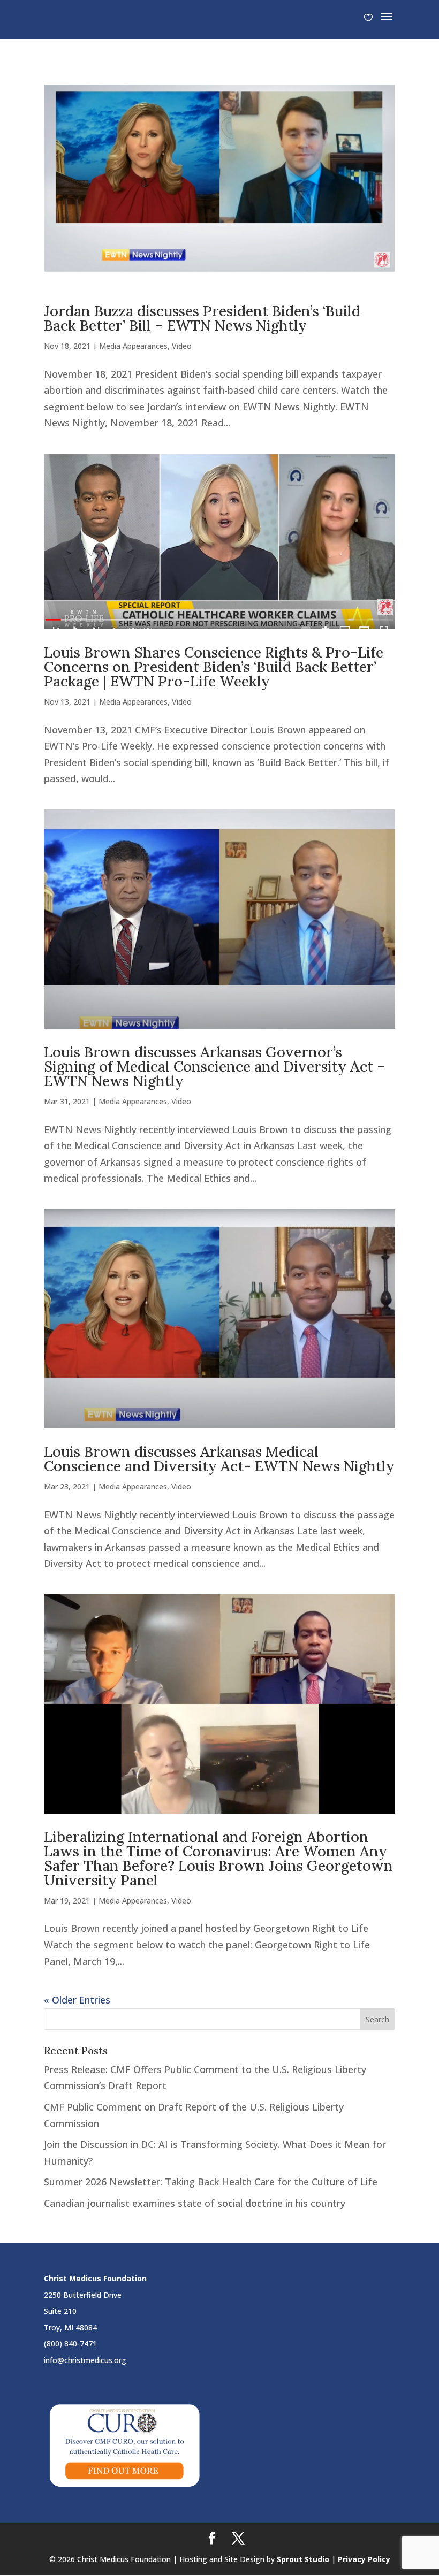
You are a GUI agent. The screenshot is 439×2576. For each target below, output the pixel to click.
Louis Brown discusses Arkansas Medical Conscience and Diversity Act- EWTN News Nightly (219, 1459)
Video (182, 346)
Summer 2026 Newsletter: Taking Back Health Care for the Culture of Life (211, 2182)
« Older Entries (77, 2000)
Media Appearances (133, 346)
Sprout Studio (303, 2559)
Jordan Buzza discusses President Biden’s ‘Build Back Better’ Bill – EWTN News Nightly (202, 318)
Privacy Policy (364, 2559)
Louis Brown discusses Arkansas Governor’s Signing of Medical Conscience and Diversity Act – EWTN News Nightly (215, 1066)
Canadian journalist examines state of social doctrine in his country (195, 2203)
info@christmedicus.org (85, 2360)
